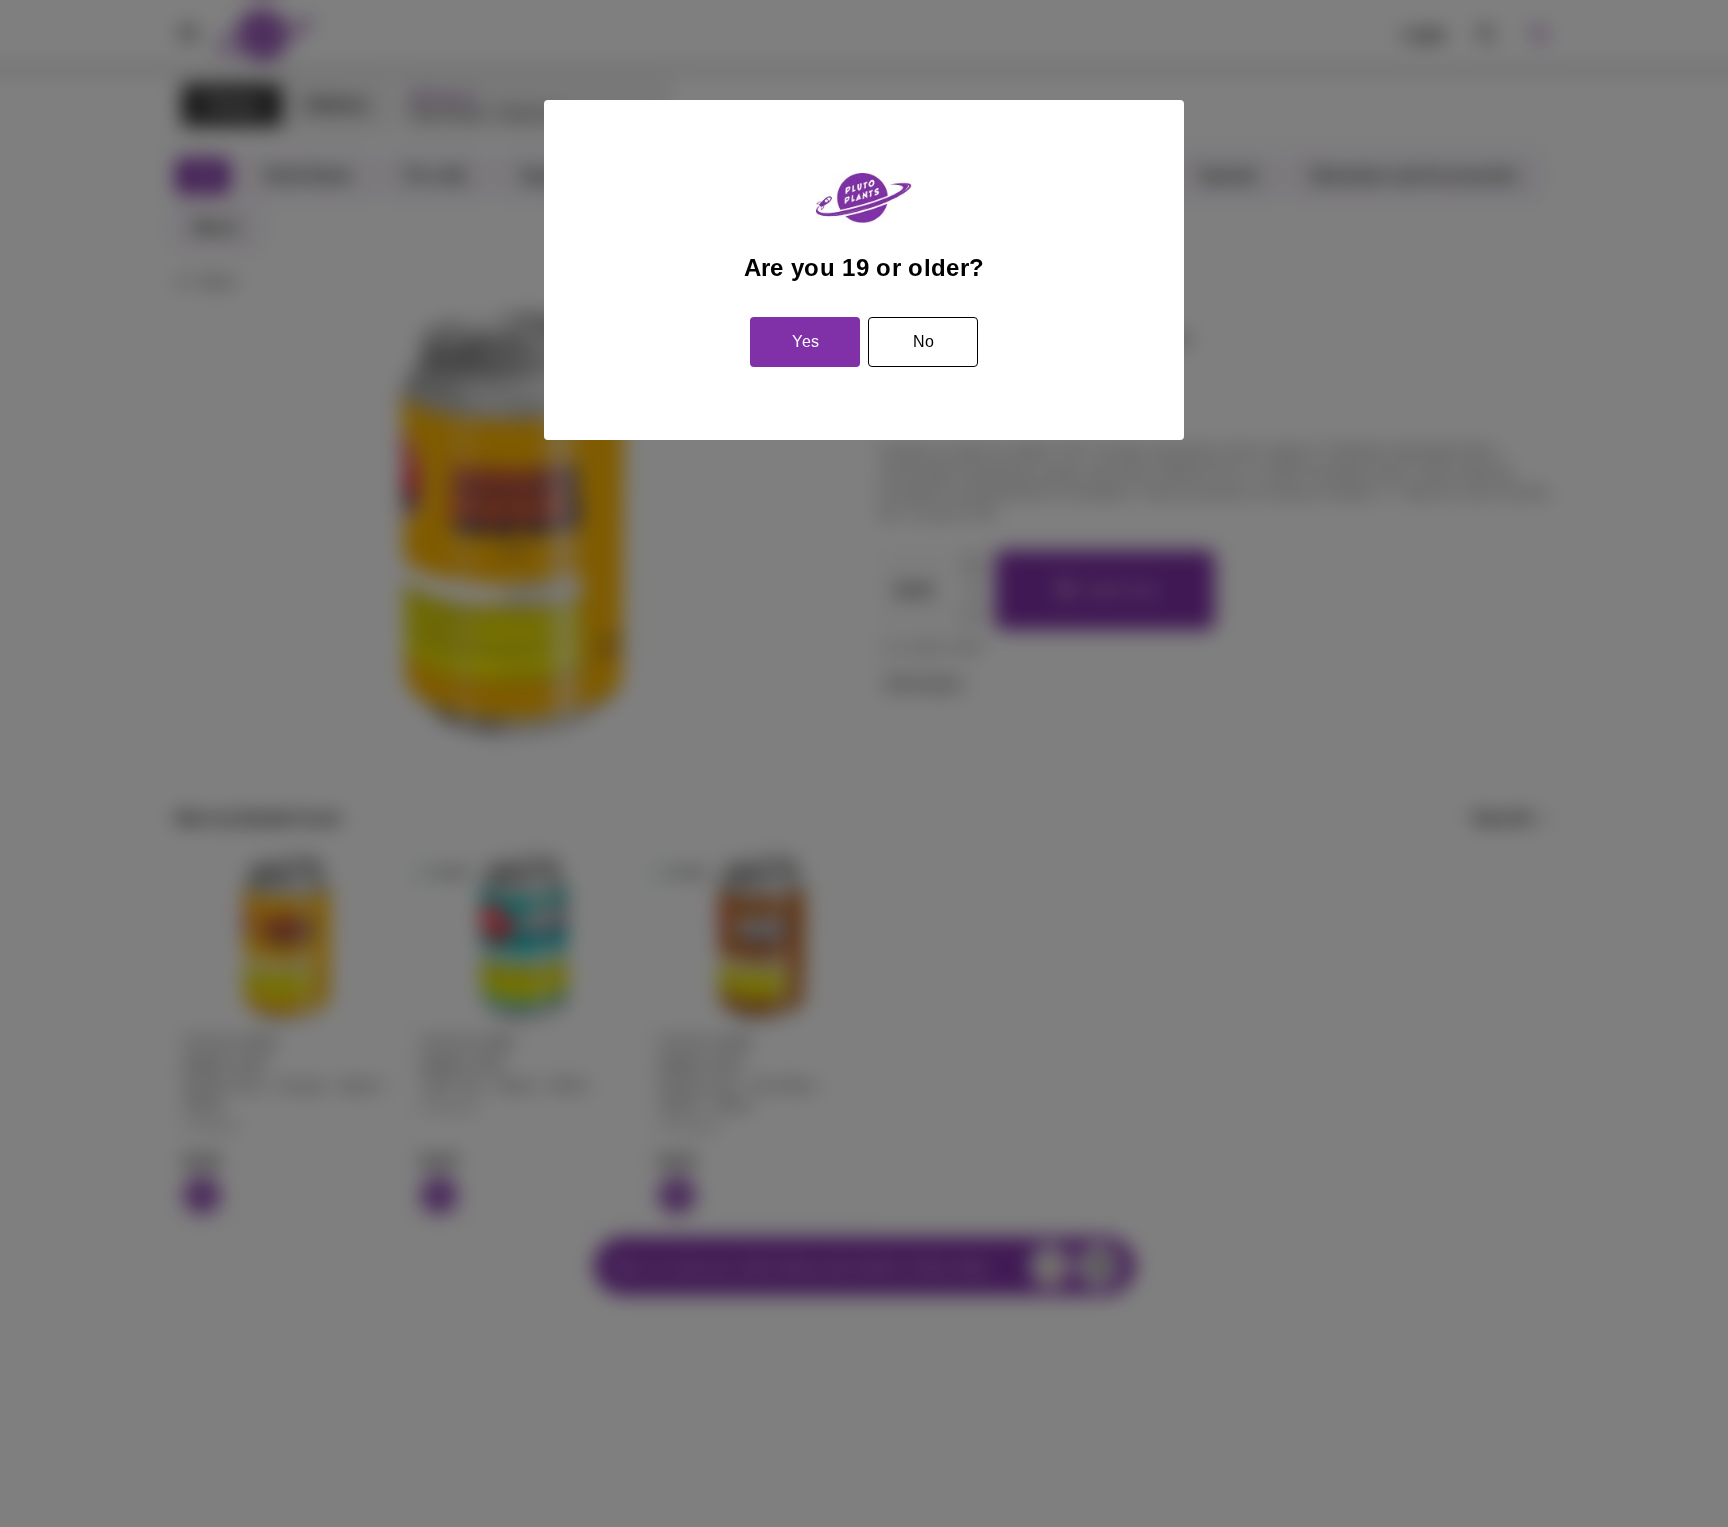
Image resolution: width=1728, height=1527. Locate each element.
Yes (805, 341)
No (923, 341)
